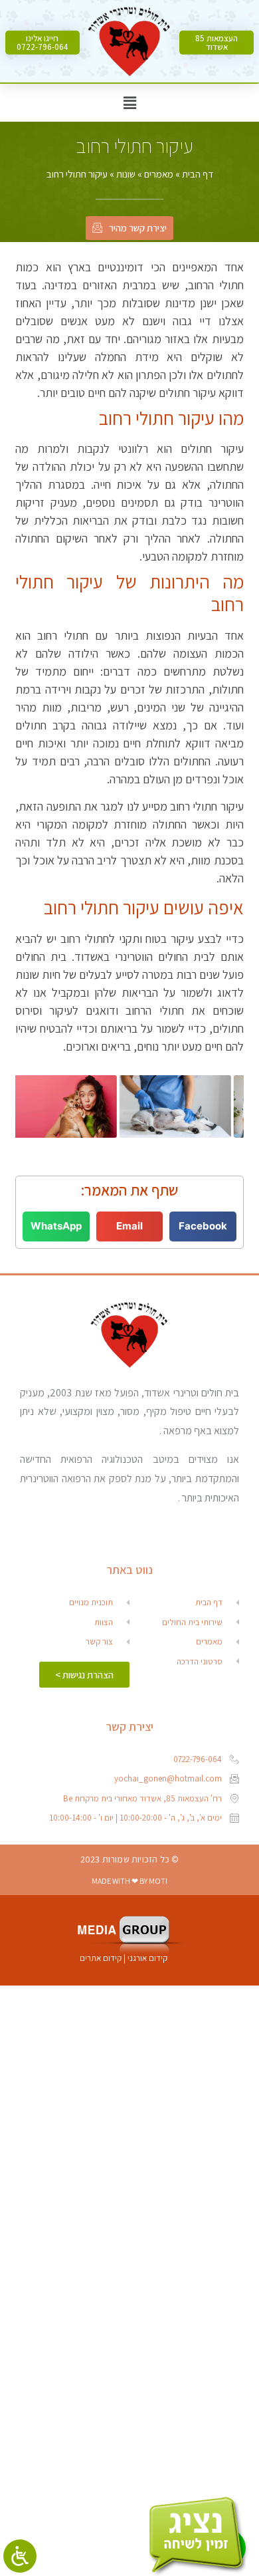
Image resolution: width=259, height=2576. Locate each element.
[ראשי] (129, 43)
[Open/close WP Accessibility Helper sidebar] (20, 2556)
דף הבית (198, 174)
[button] (216, 43)
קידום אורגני (148, 1958)
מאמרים (159, 174)
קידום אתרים (101, 1958)
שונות (126, 174)
